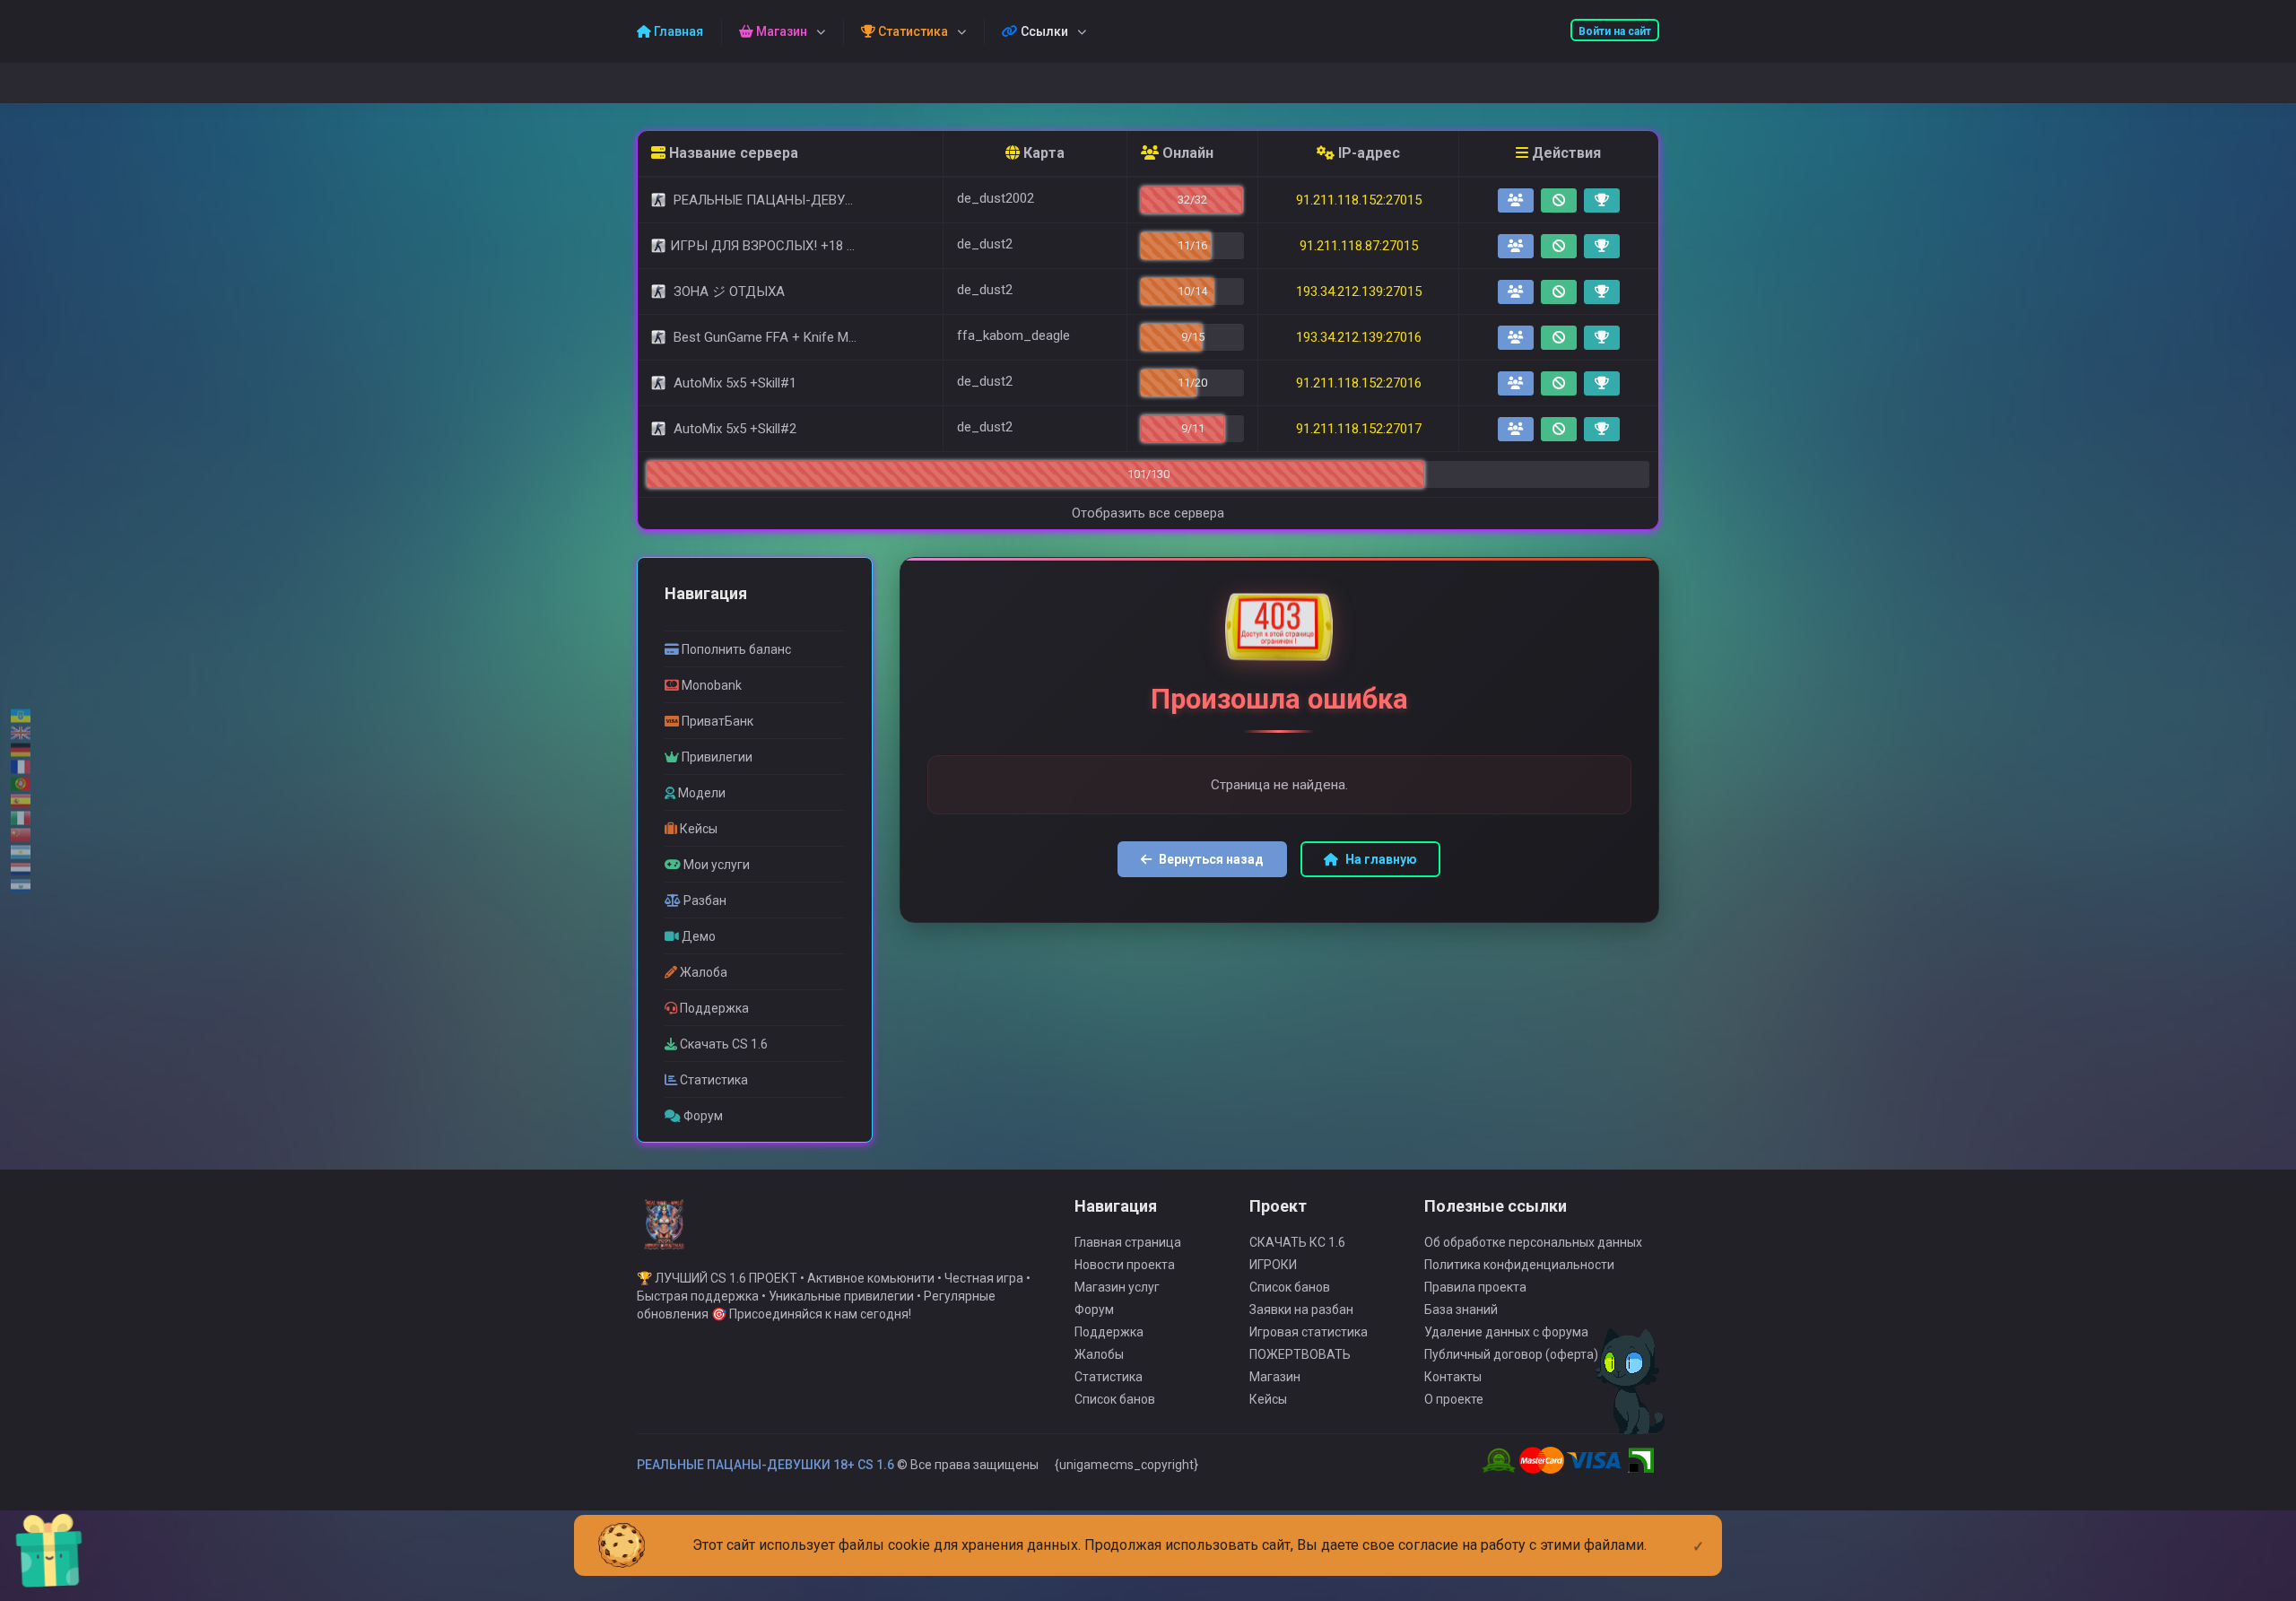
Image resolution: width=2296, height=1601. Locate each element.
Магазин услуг (1117, 1287)
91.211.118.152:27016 (1359, 383)
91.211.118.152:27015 (1359, 200)
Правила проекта (1475, 1287)
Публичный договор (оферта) (1511, 1354)
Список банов (1115, 1399)
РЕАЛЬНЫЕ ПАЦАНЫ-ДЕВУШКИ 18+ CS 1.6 (765, 1465)
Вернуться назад (1211, 859)
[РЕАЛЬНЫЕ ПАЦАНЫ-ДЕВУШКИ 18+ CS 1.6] (664, 1232)
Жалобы (1099, 1354)
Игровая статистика (1309, 1332)
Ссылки (1043, 31)
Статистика (1109, 1377)
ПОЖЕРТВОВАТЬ (1300, 1354)
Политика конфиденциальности (1519, 1265)
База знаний (1461, 1310)
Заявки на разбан (1301, 1310)
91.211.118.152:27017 (1359, 429)
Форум (1094, 1310)
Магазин (1275, 1377)
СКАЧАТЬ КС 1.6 (1297, 1242)
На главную (1381, 859)
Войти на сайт (1615, 31)
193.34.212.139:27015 (1359, 291)
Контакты (1453, 1377)
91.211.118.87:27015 (1359, 246)
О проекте (1454, 1399)
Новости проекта (1125, 1265)
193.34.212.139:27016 (1359, 337)
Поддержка (1109, 1332)
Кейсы (1268, 1399)
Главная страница (1128, 1242)
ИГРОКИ (1273, 1265)
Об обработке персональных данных (1533, 1242)
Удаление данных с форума (1506, 1332)
